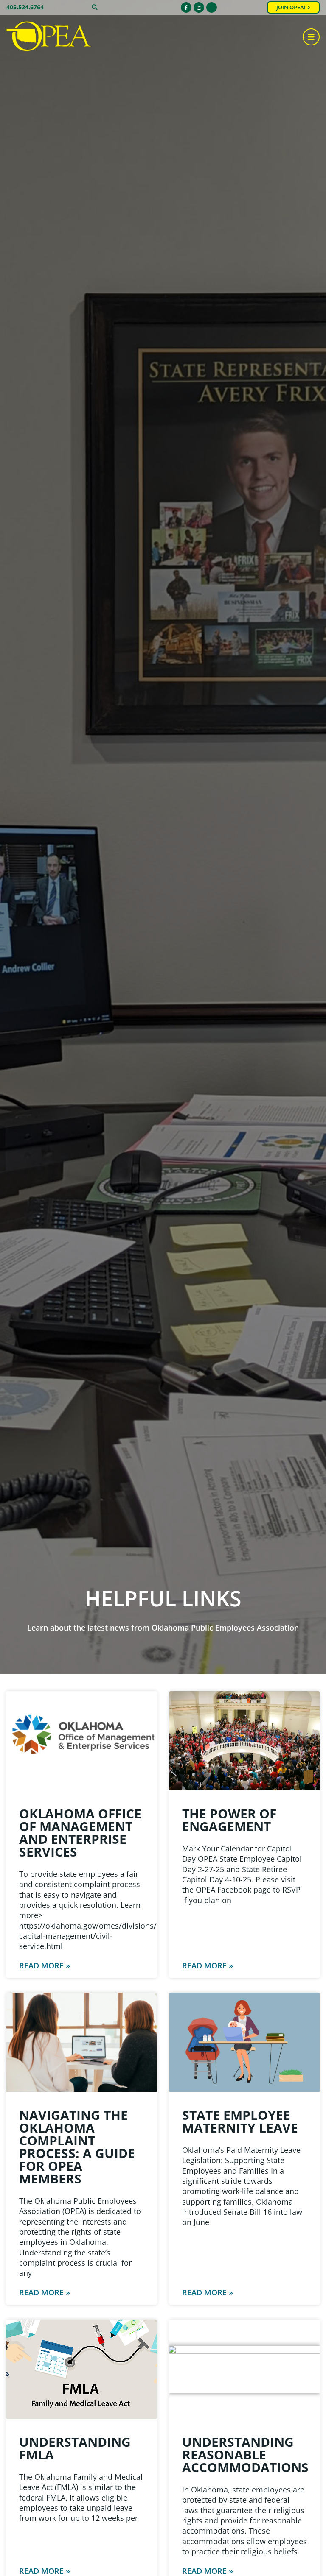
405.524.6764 (25, 7)
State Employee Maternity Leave (240, 2121)
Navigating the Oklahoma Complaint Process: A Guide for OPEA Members (77, 2147)
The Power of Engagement (229, 1820)
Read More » (45, 1965)
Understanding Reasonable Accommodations (245, 2455)
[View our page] (212, 7)
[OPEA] (49, 37)
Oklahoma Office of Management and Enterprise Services (80, 1833)
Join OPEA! (292, 7)
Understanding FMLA (75, 2448)
